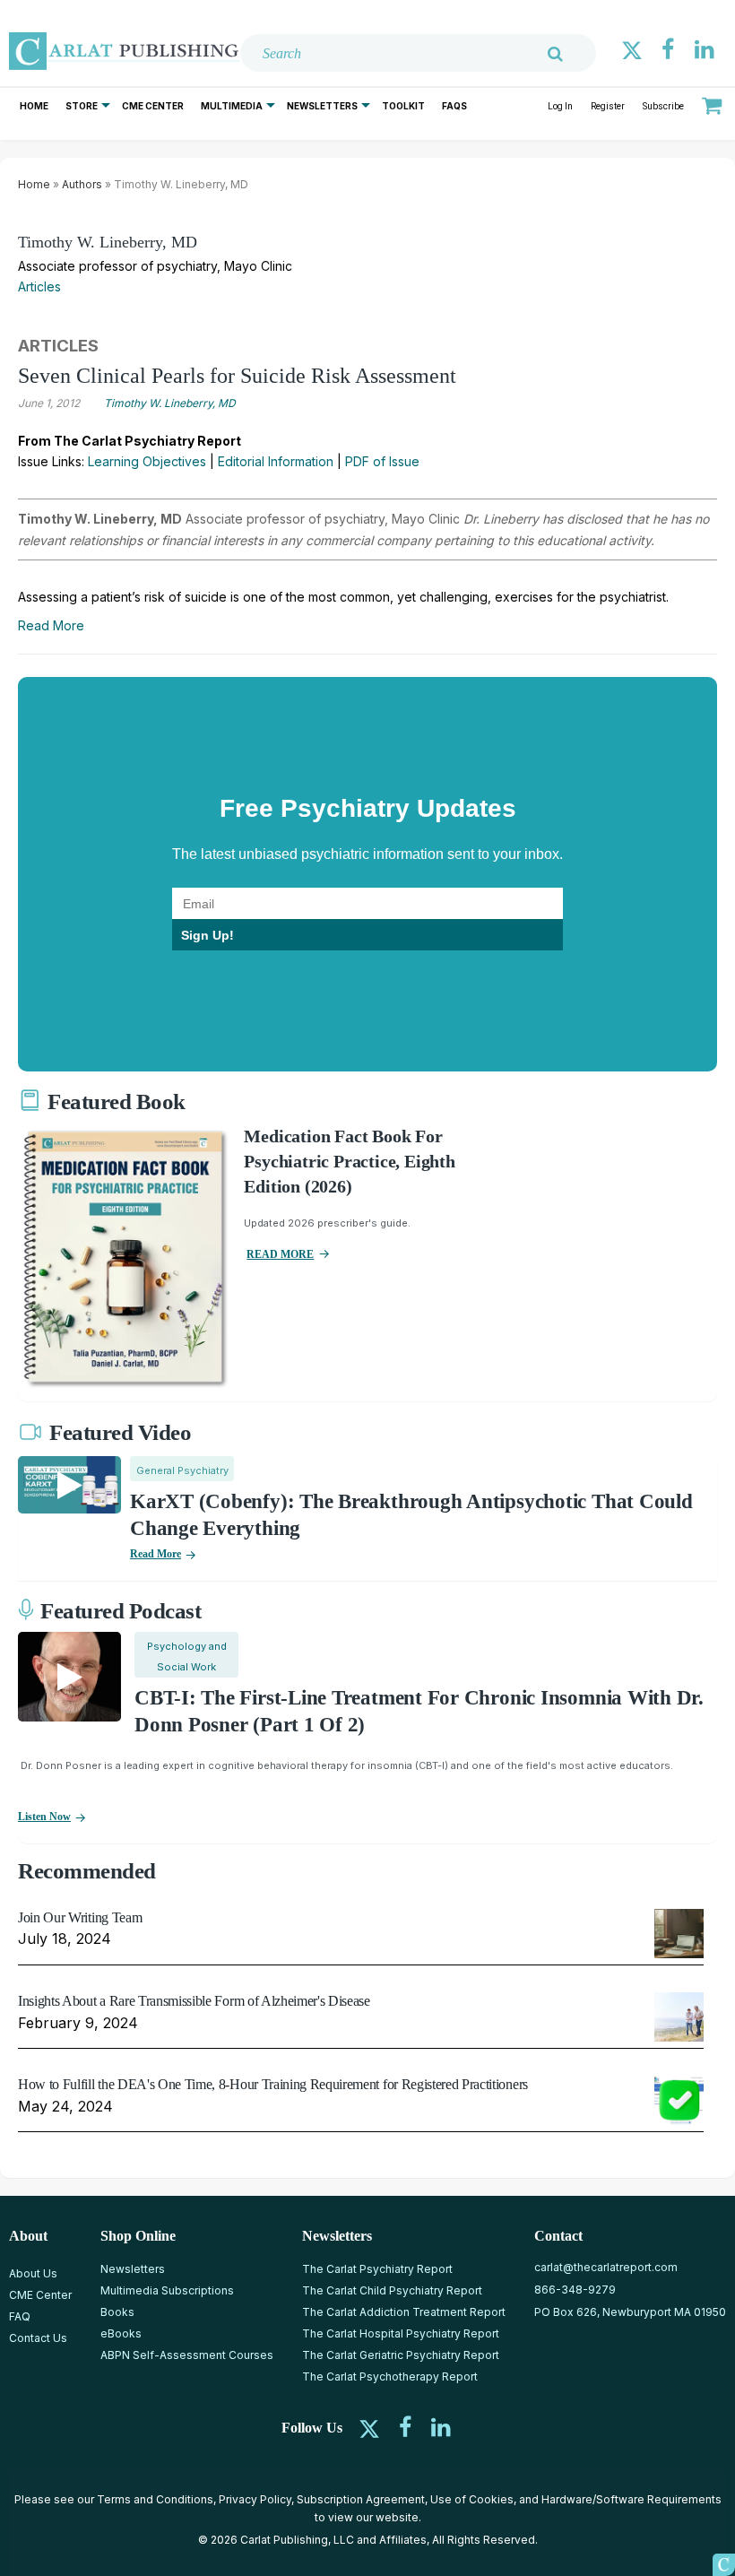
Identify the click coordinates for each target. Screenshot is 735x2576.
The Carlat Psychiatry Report (377, 2269)
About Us (33, 2273)
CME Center (153, 106)
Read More (51, 625)
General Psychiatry (182, 1470)
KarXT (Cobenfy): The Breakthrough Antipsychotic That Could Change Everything (411, 1515)
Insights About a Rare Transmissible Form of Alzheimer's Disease (194, 2001)
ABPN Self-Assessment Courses (187, 2355)
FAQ (20, 2316)
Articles (39, 286)
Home (34, 106)
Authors (82, 184)
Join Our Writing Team (80, 1917)
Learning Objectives (147, 461)
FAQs (454, 106)
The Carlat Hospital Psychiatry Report (401, 2333)
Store (82, 106)
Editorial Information (276, 461)
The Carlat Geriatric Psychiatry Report (401, 2355)
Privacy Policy (255, 2499)
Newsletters (322, 106)
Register (608, 106)
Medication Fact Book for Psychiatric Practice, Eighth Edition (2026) (349, 1161)
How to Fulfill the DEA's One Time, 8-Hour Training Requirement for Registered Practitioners (273, 2084)
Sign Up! (208, 935)
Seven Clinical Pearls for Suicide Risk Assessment (237, 376)
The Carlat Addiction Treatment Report (404, 2312)
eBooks (121, 2333)
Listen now (44, 1817)
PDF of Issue (382, 461)
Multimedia (232, 106)
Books (117, 2312)
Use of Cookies (472, 2499)
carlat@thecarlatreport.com (606, 2267)
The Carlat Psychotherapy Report (390, 2377)
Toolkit (403, 106)
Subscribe (663, 106)
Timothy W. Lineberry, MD (108, 242)
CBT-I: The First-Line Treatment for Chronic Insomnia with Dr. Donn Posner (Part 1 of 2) (419, 1711)
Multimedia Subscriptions (167, 2290)
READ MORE (280, 1254)
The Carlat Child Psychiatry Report (392, 2290)
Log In (560, 106)
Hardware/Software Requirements (631, 2499)
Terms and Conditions (155, 2499)
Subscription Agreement (361, 2499)
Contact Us (38, 2338)
